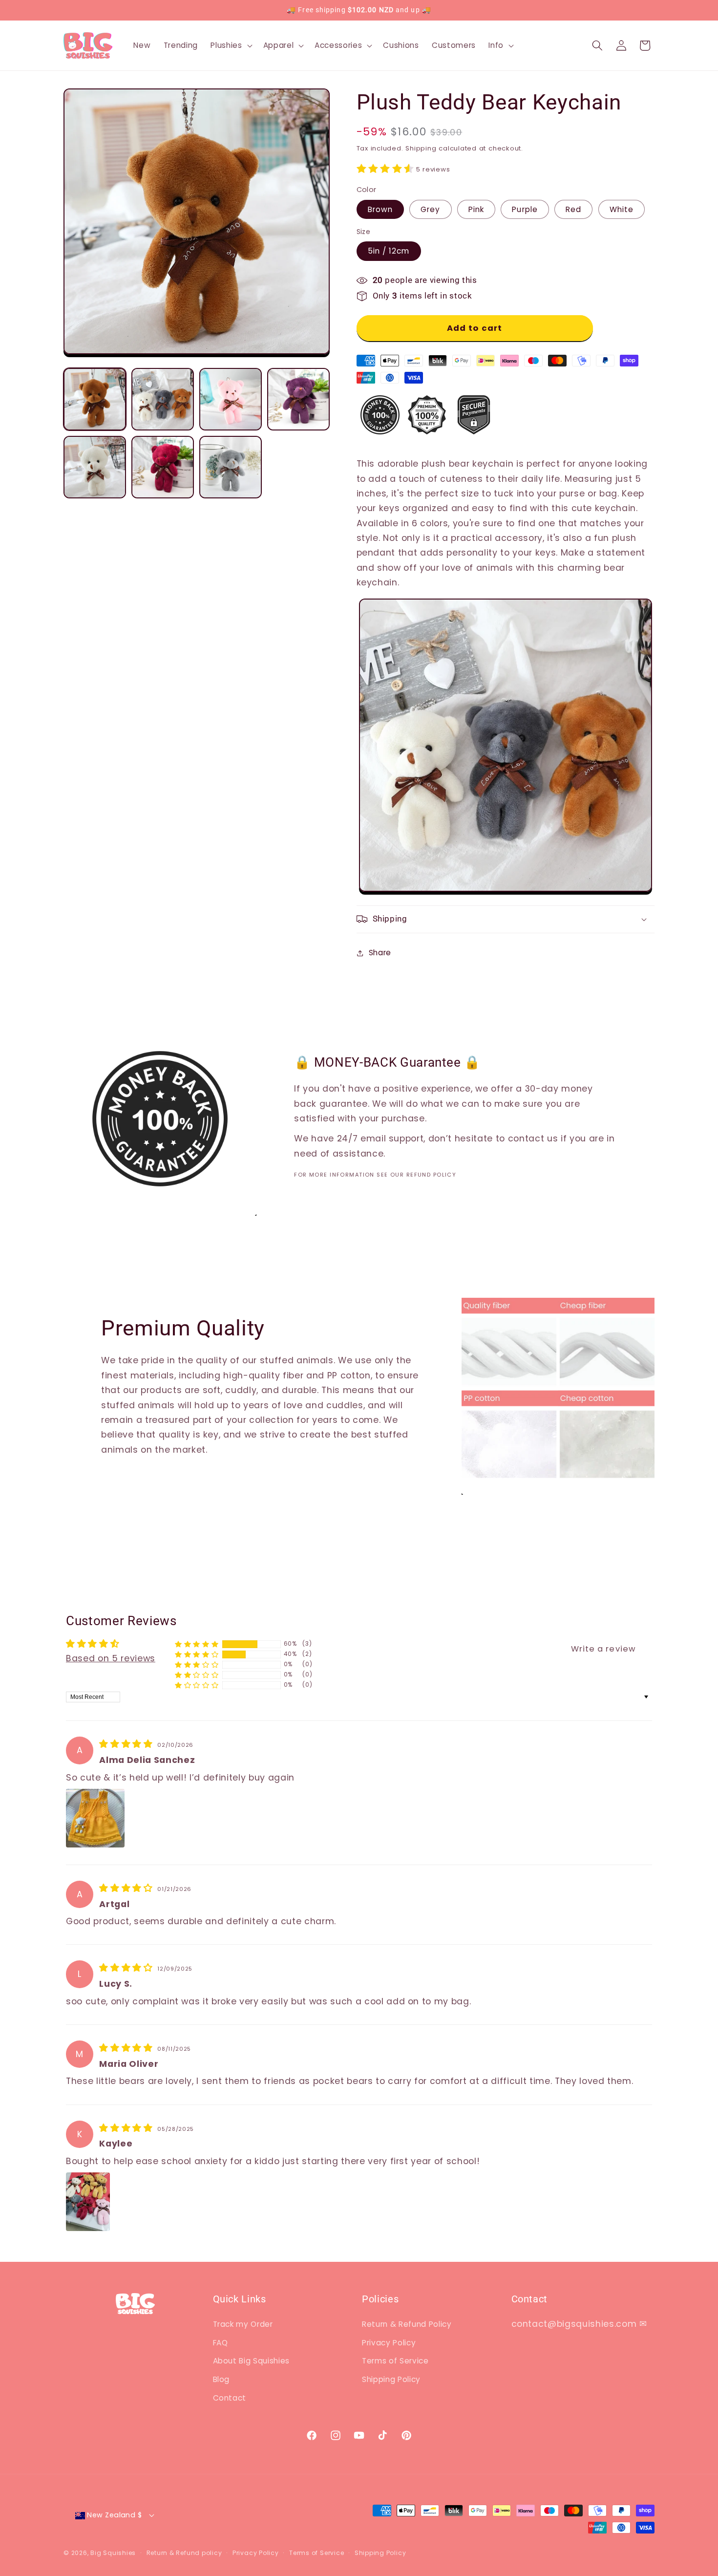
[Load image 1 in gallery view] (95, 399)
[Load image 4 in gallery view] (298, 399)
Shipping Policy (391, 2379)
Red (573, 209)
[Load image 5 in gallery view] (95, 467)
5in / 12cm (389, 251)
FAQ (221, 2343)
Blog (222, 2379)
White (622, 209)
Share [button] (380, 953)
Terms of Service (395, 2361)
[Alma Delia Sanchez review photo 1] (95, 1818)
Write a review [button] (603, 1649)
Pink (476, 209)
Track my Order (243, 2324)
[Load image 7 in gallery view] (231, 467)
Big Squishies (113, 2553)
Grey (430, 209)
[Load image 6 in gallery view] (163, 467)
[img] (127, 1744)
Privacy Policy (389, 2343)
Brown (380, 209)
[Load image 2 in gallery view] (163, 399)
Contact (230, 2398)
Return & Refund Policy (407, 2324)
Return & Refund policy (184, 2553)
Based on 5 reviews (111, 1658)
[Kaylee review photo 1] (88, 2202)
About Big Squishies (252, 2361)
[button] (230, 45)
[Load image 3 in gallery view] (231, 399)
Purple (525, 209)
